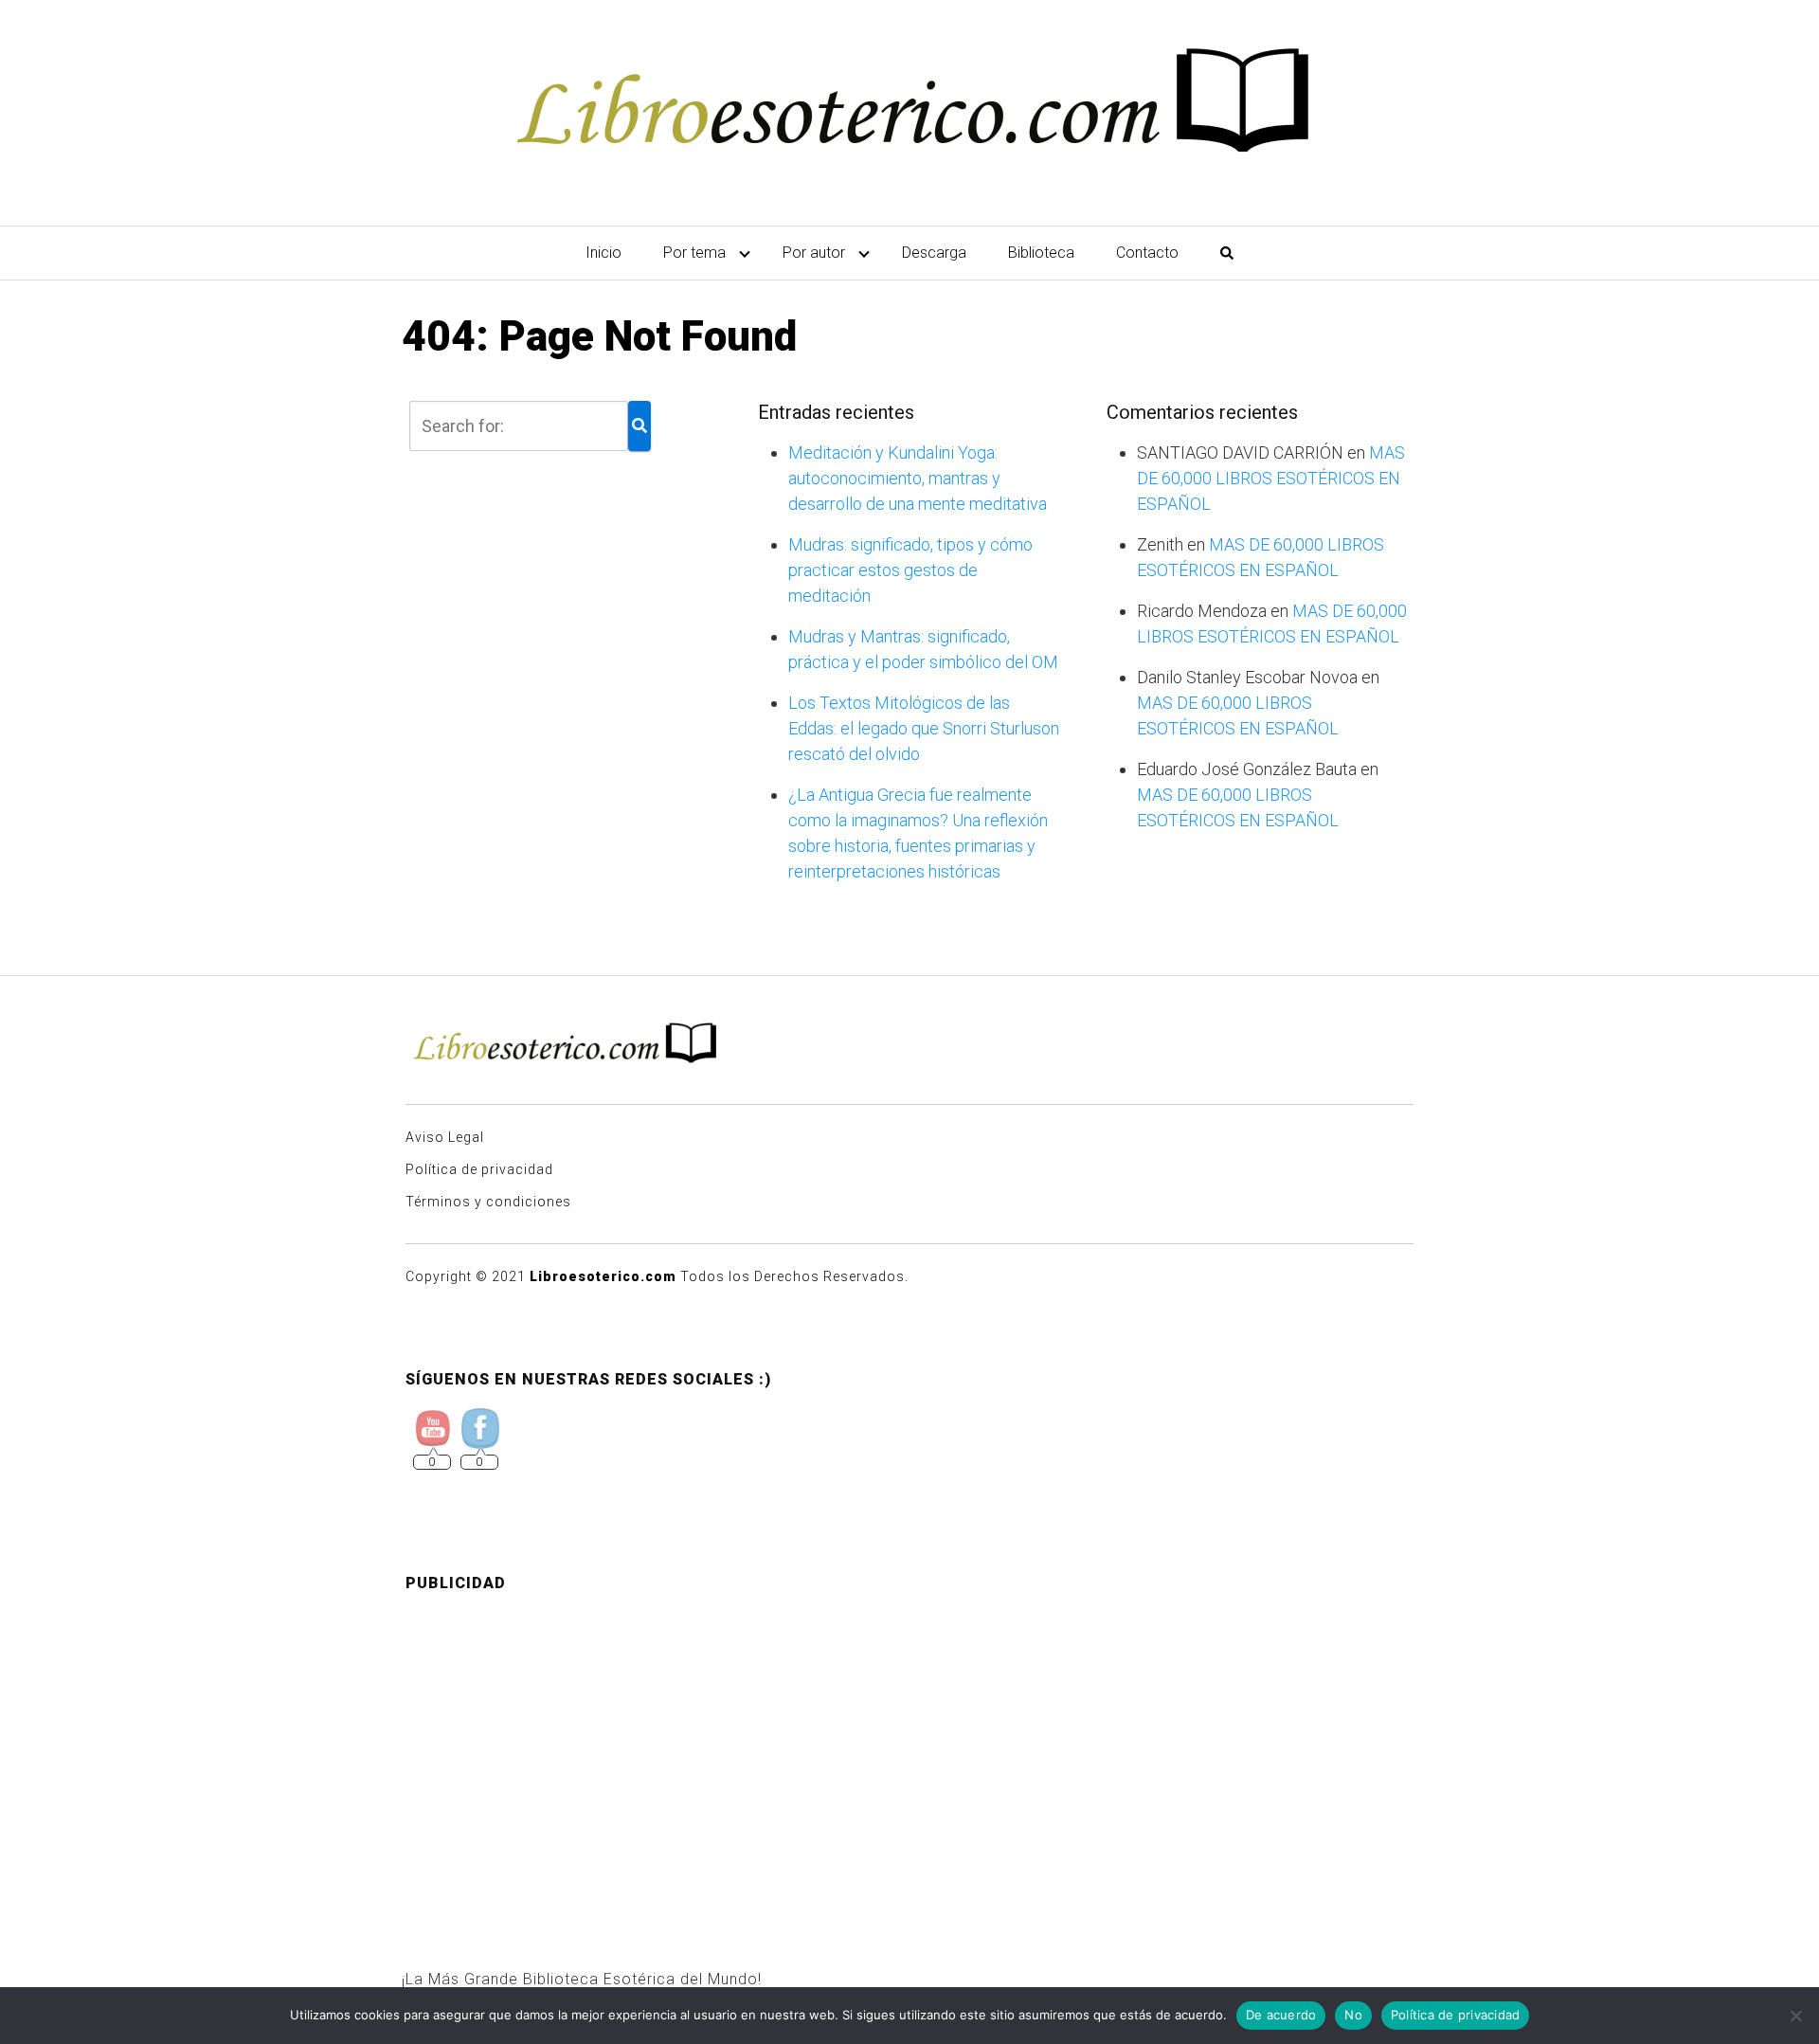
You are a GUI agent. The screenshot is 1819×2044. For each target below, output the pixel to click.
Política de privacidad (479, 1169)
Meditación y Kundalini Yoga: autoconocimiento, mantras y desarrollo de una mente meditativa (918, 478)
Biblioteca (1041, 253)
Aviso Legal (445, 1137)
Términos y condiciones (488, 1202)
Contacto (1147, 253)
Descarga (934, 253)
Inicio (603, 253)
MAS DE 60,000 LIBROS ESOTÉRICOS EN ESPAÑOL (1271, 478)
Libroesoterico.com (603, 1276)
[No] (1795, 2016)
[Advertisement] (909, 1741)
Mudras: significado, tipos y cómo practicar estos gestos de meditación (910, 570)
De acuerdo (1281, 2015)
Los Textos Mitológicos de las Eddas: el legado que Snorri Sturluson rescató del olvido (924, 728)
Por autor (814, 253)
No (1353, 2015)
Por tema (694, 253)
